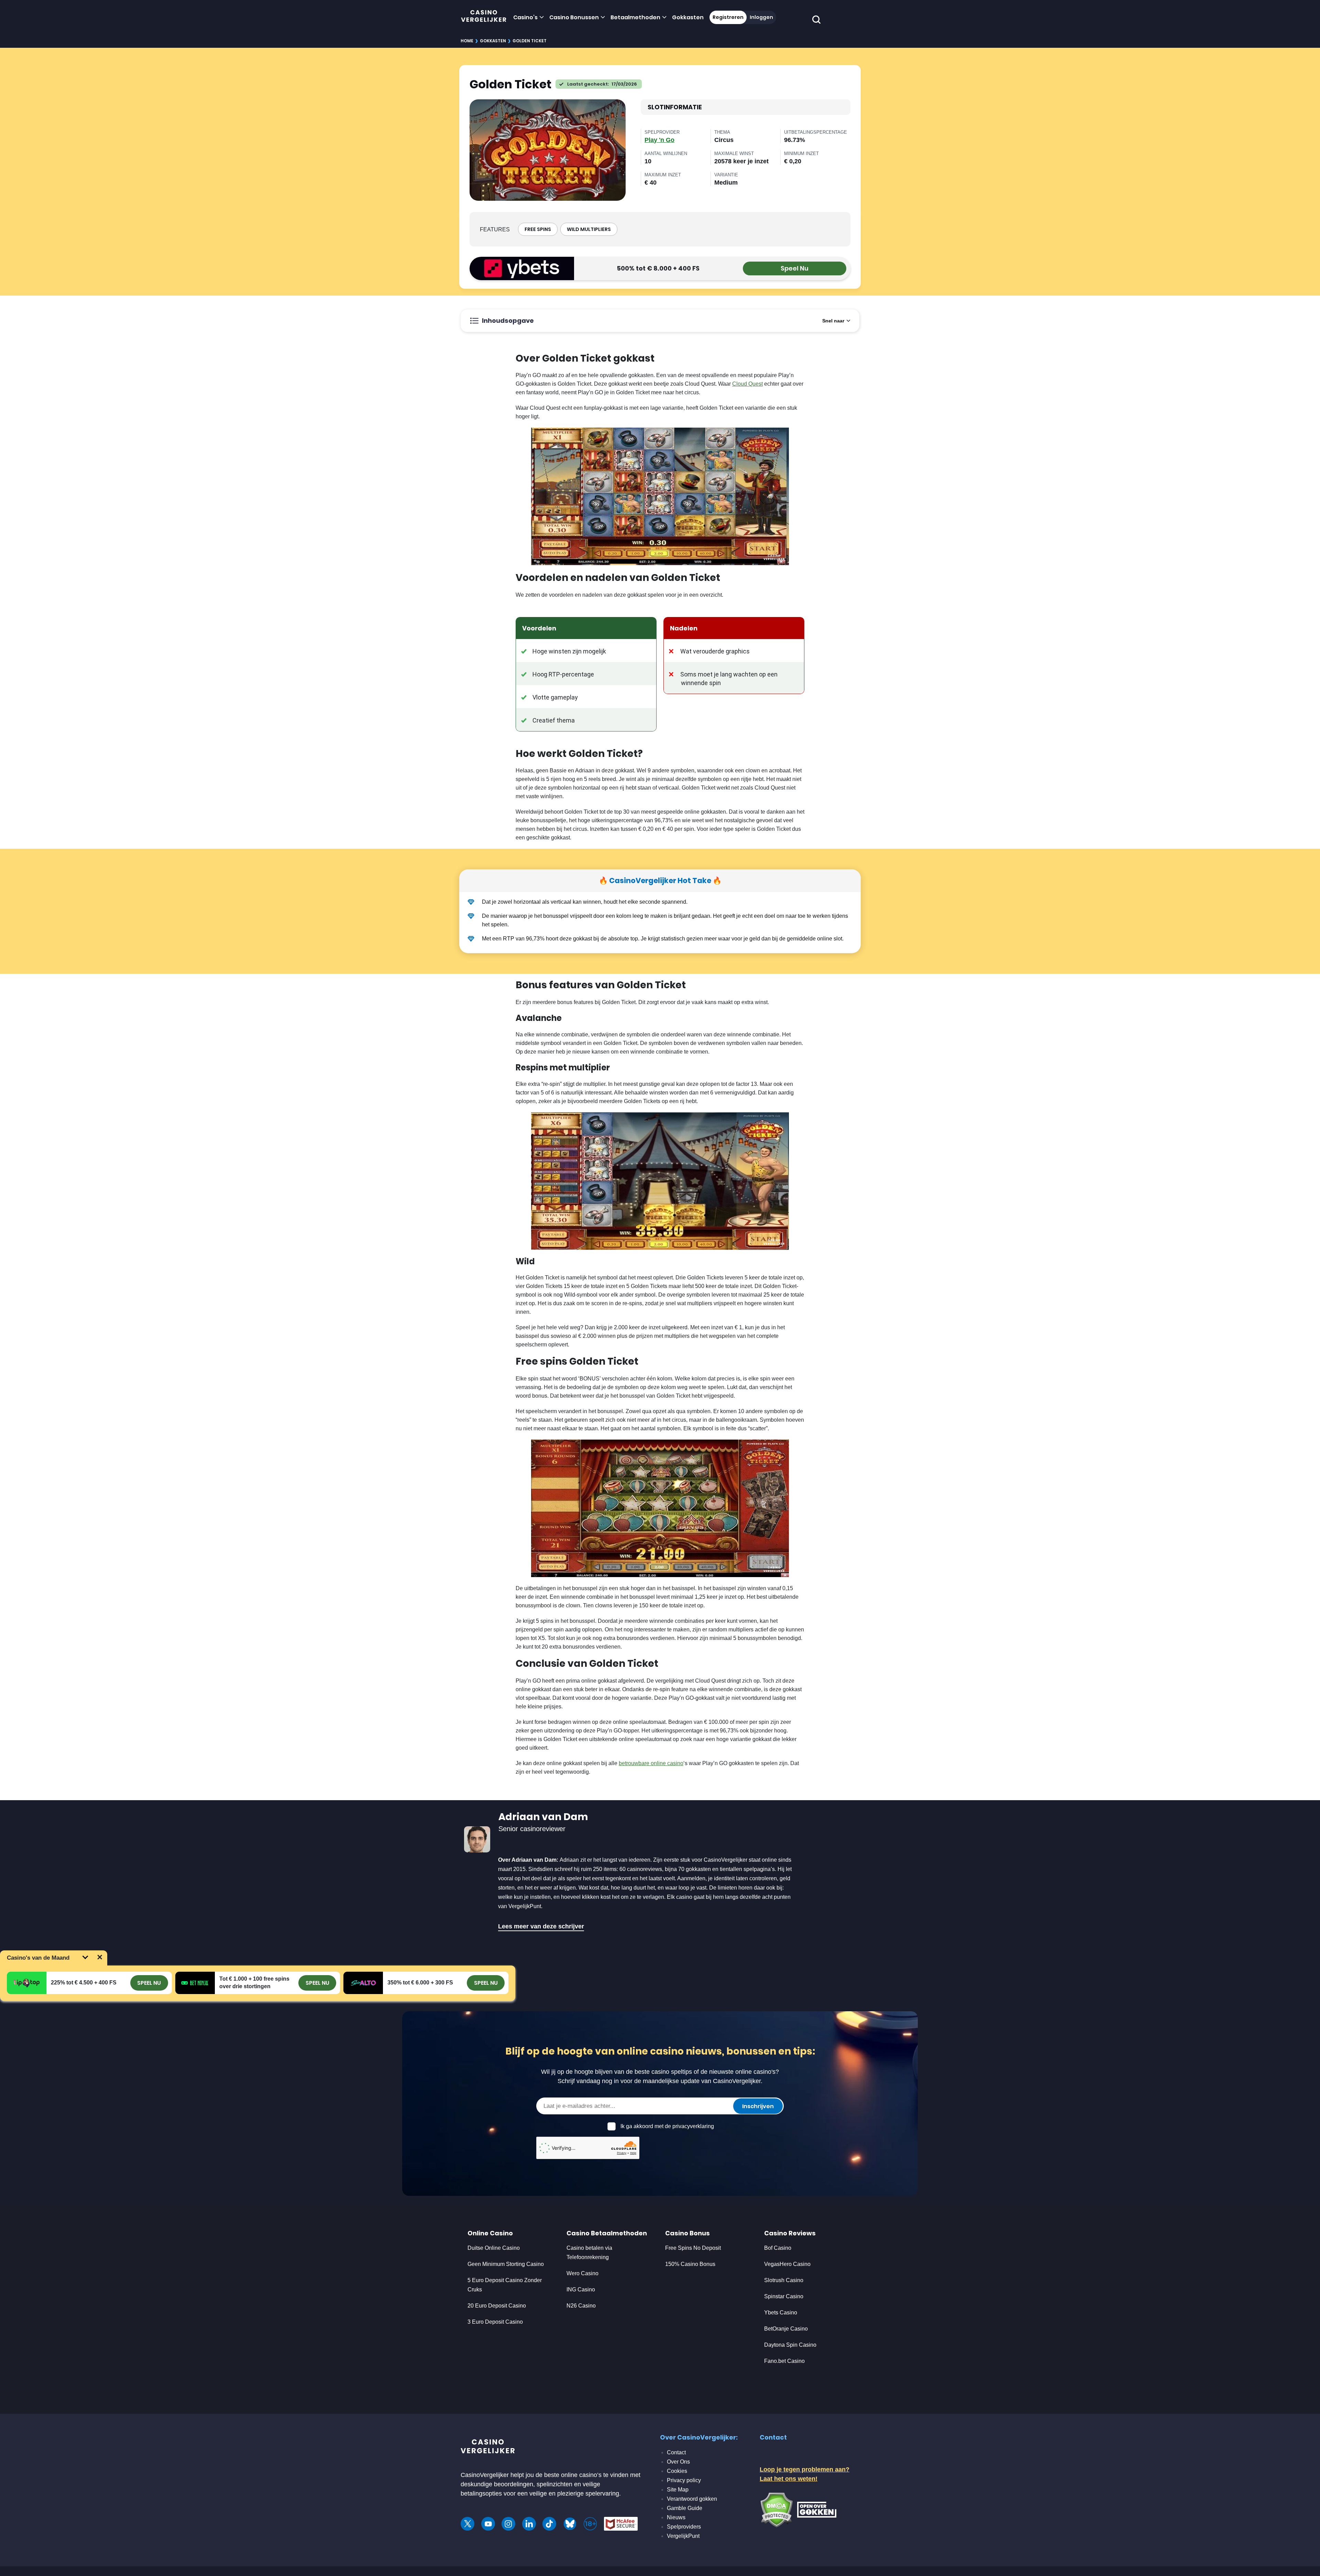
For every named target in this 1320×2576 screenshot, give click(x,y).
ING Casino (581, 2289)
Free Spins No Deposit (693, 2248)
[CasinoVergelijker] (484, 17)
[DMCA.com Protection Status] (776, 2509)
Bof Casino (778, 2248)
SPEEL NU (149, 1983)
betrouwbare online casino (651, 1763)
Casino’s (525, 17)
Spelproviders (684, 2527)
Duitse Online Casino (494, 2248)
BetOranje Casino (786, 2329)
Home (467, 41)
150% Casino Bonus (690, 2264)
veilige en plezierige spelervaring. (575, 2494)
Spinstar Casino (784, 2296)
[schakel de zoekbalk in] (817, 20)
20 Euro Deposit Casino (497, 2306)
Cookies (677, 2471)
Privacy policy (684, 2480)
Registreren (728, 17)
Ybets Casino (781, 2313)
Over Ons (678, 2462)
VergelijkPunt (683, 2536)
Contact (676, 2452)
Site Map (678, 2490)
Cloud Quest (747, 384)
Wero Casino (582, 2273)
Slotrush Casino (784, 2280)
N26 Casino (581, 2306)
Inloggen (761, 17)
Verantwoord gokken (692, 2499)
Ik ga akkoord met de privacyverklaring (667, 2126)
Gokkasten (688, 17)
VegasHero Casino (787, 2264)
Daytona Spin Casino (790, 2345)
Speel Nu (795, 268)
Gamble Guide (685, 2508)
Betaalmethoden (635, 17)
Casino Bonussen (574, 17)
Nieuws (676, 2517)
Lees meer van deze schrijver (541, 1926)
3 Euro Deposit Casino (495, 2322)
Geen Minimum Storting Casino (506, 2264)
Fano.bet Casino (784, 2361)
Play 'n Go (659, 140)
